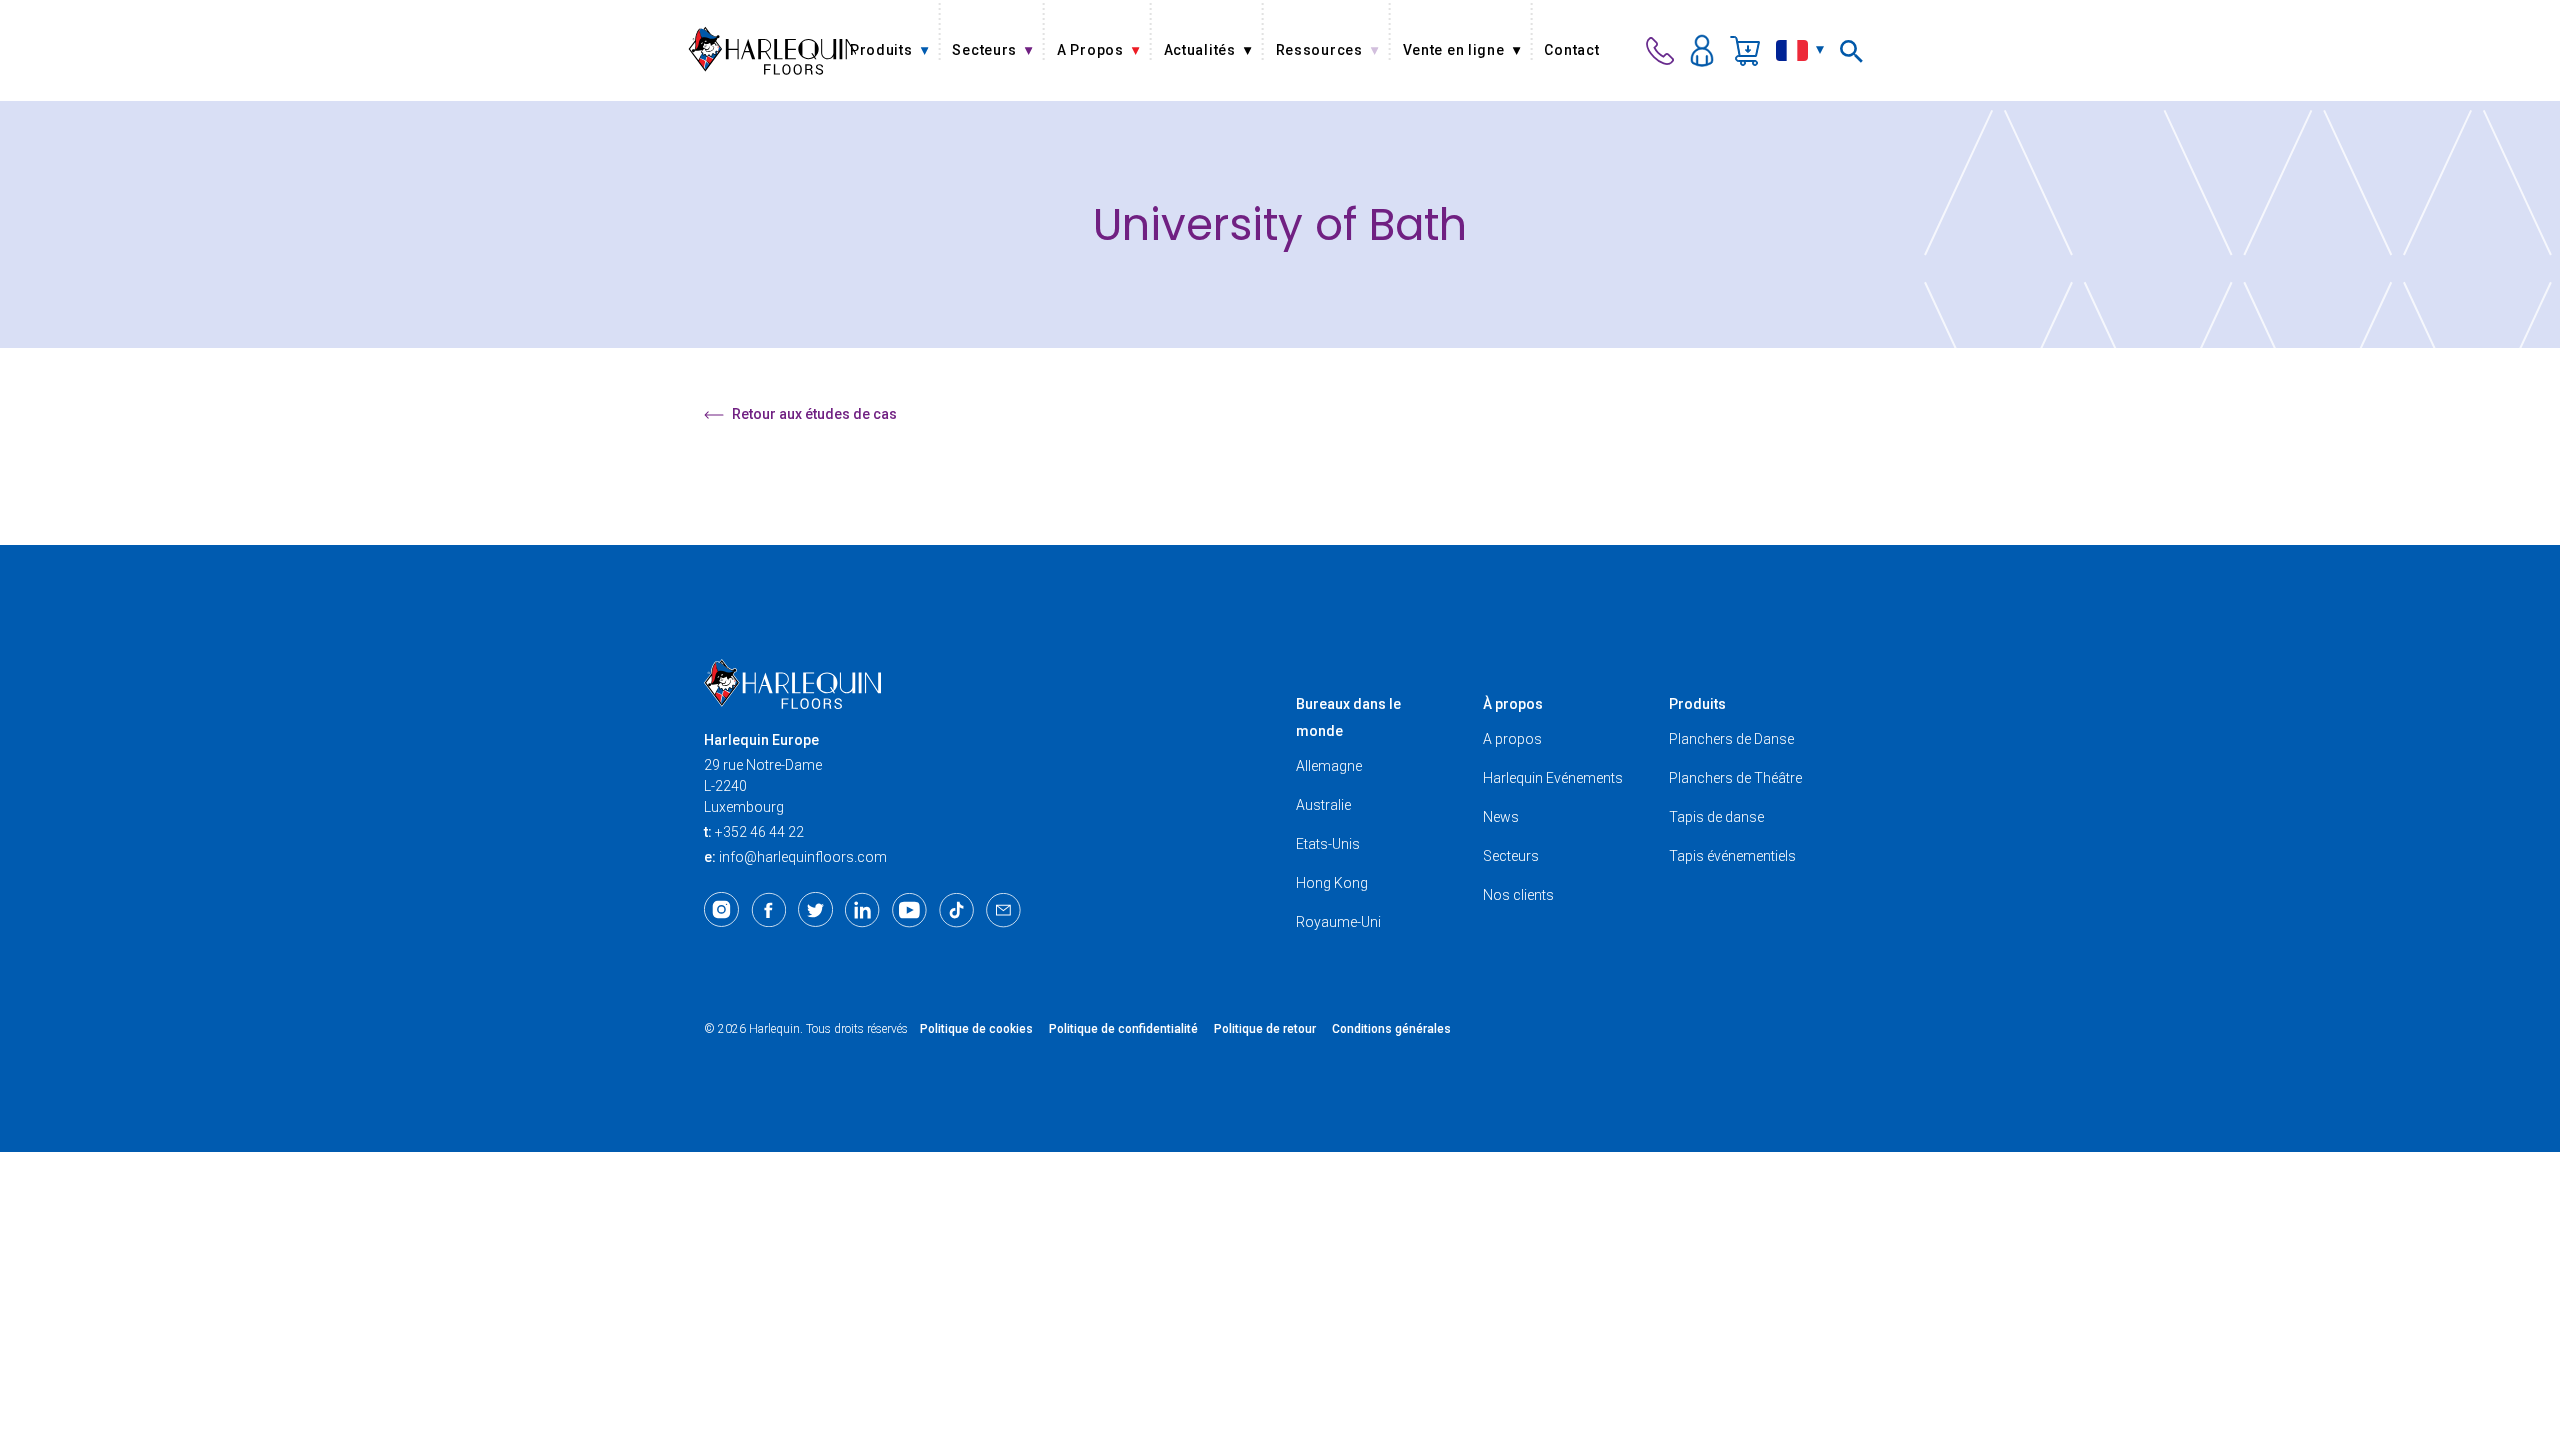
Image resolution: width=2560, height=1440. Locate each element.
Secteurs (1511, 856)
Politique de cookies (976, 1029)
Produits (1697, 704)
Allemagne (1329, 766)
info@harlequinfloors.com (803, 857)
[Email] (1003, 910)
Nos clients (1518, 895)
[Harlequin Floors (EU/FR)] (772, 50)
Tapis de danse (1716, 817)
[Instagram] (721, 910)
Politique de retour (1265, 1029)
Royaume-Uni (1338, 922)
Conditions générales (1391, 1029)
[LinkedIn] (862, 910)
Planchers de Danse (1731, 739)
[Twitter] (815, 910)
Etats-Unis (1328, 844)
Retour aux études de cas (814, 414)
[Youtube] (909, 910)
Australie (1323, 805)
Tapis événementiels (1732, 856)
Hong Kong (1332, 883)
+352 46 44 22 (759, 832)
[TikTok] (956, 910)
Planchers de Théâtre (1735, 778)
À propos (1513, 704)
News (1501, 817)
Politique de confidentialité (1123, 1029)
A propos (1512, 739)
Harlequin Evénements (1553, 778)
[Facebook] (768, 910)
